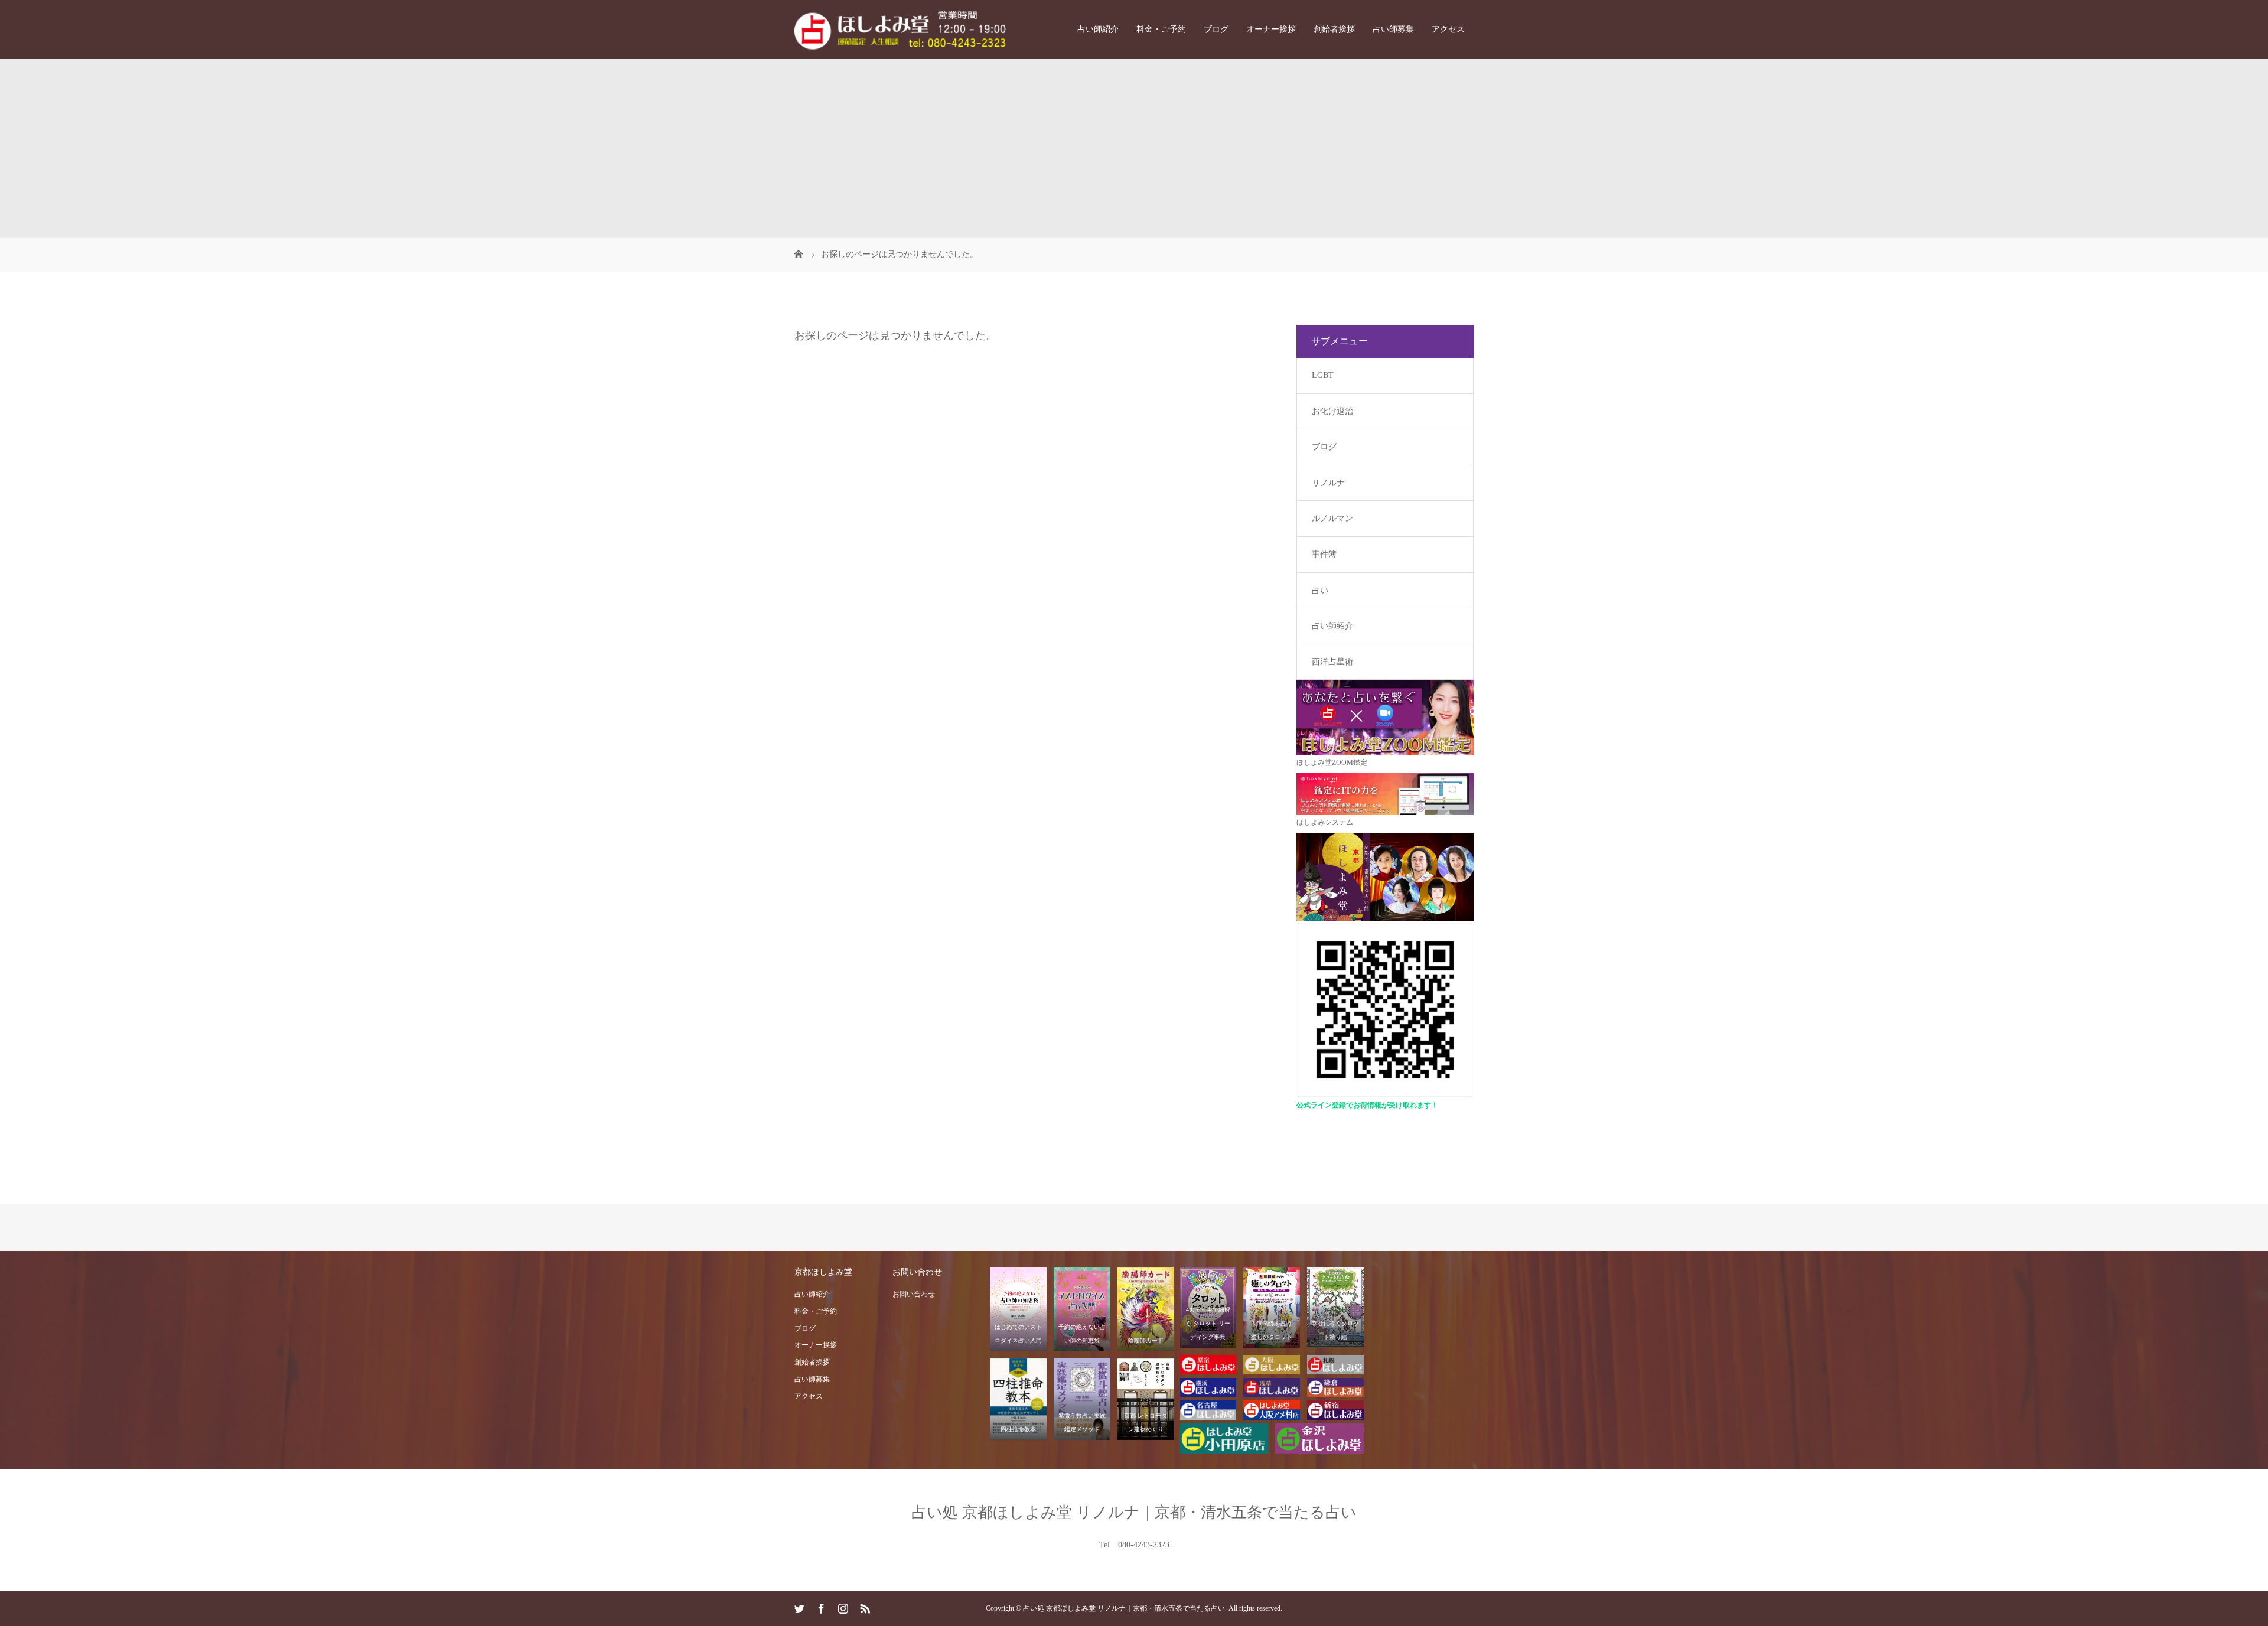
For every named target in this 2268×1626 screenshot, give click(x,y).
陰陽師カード (1146, 1340)
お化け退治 (1332, 411)
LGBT (1323, 375)
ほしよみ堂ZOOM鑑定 (1332, 763)
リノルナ (1328, 483)
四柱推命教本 (1018, 1429)
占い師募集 (1393, 29)
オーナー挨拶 (1271, 29)
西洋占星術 (1332, 662)
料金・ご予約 (1161, 29)
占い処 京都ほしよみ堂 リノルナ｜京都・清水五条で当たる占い (1134, 1512)
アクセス (1448, 29)
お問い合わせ (914, 1294)
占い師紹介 (1098, 29)
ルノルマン (1332, 518)
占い (1320, 590)
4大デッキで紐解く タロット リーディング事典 (1208, 1323)
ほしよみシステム (1325, 822)
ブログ (1216, 29)
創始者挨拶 (1334, 29)
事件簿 (1324, 554)
